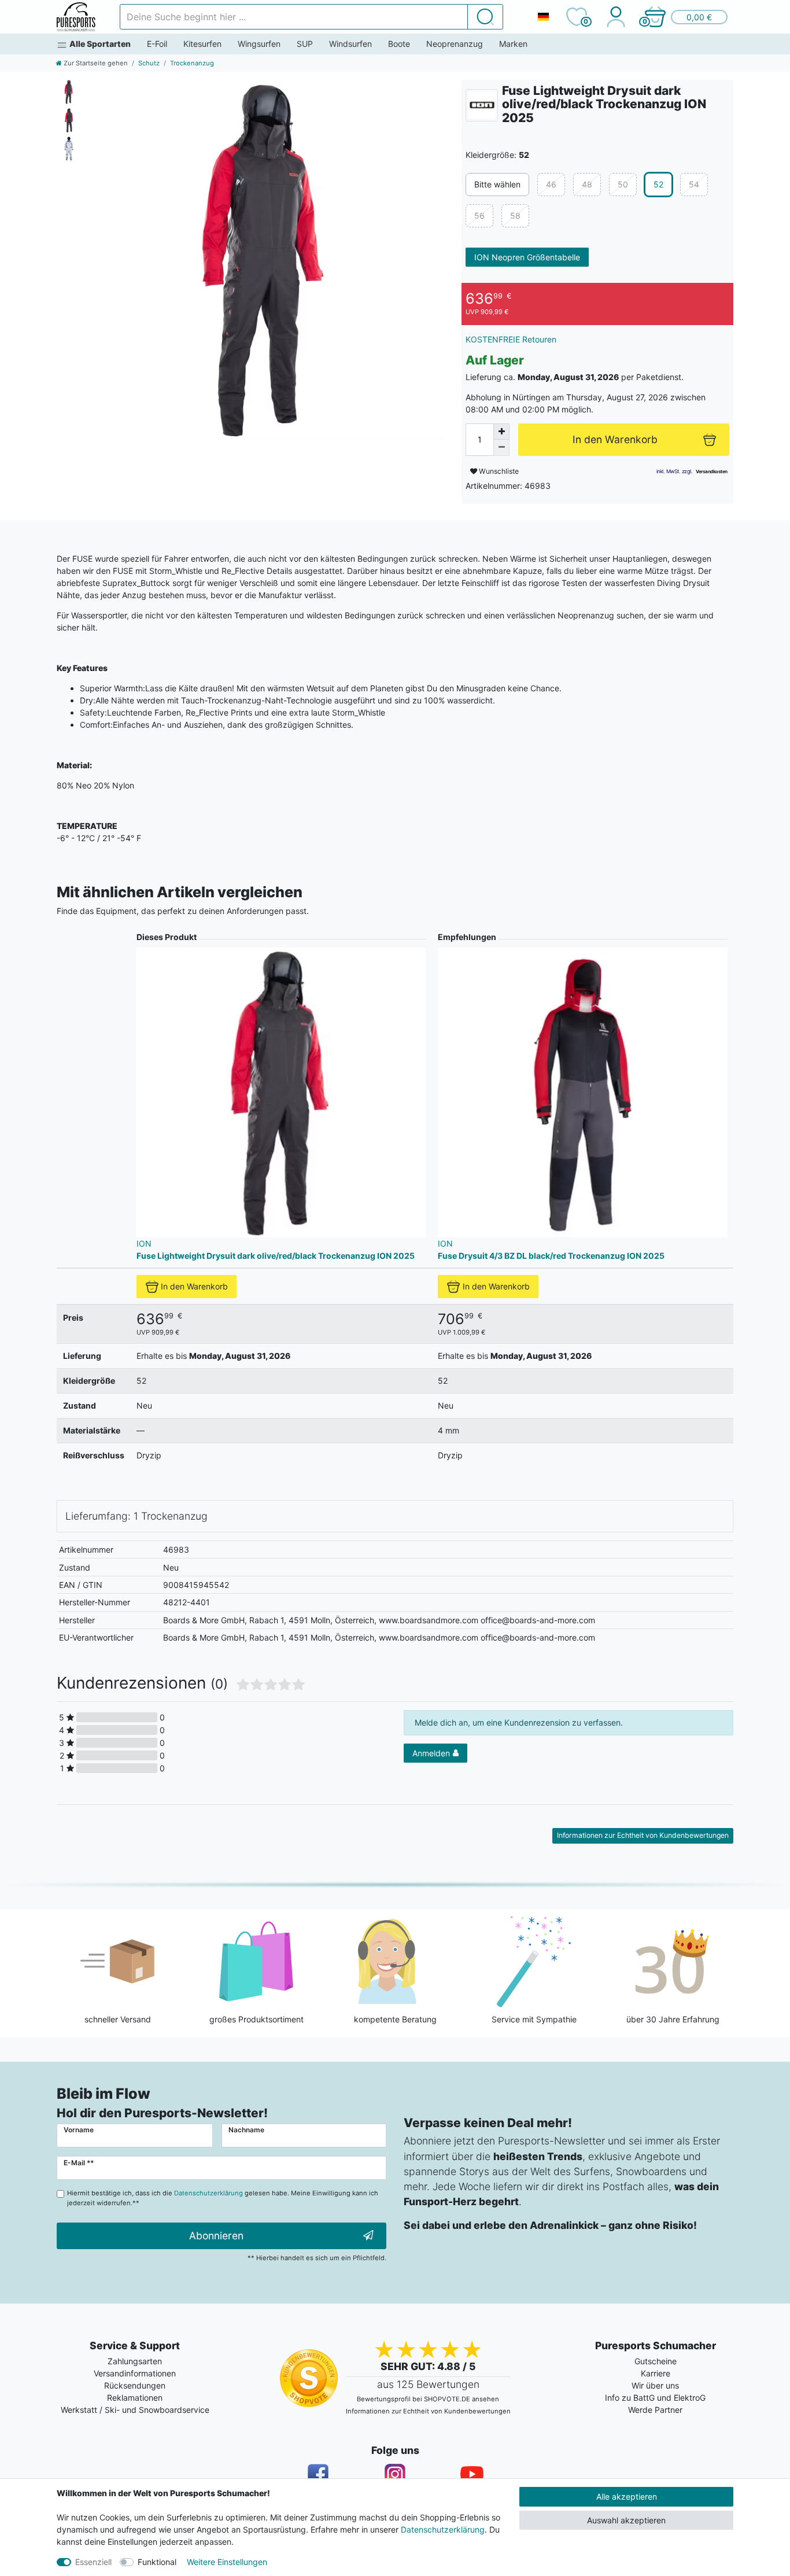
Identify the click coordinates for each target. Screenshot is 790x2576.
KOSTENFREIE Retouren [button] (511, 339)
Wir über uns (655, 2385)
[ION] (482, 105)
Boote (399, 44)
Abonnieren (216, 2236)
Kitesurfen (202, 44)
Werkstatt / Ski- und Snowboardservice (135, 2410)
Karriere (656, 2373)
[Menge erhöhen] (501, 432)
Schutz (149, 63)
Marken (513, 44)
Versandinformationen (135, 2373)
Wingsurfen (259, 44)
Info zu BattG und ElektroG (655, 2398)
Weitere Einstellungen (227, 2562)
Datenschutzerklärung (443, 2529)
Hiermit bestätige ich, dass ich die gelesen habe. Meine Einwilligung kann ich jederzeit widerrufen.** (223, 2198)
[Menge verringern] (501, 448)
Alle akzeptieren (627, 2496)
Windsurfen (350, 44)
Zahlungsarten (135, 2361)
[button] (685, 17)
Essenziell (93, 2562)
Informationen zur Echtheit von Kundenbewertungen (643, 1835)
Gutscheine (656, 2361)
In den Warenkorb (194, 1286)
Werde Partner (655, 2410)
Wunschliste (498, 471)
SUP (305, 44)
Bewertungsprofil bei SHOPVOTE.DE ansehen (428, 2399)
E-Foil (157, 44)
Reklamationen (135, 2398)
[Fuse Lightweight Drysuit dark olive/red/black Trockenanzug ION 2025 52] (265, 259)
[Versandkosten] (712, 471)
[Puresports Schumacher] (76, 17)
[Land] (543, 17)
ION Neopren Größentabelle (527, 257)
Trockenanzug (192, 63)
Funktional (157, 2562)
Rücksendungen (135, 2385)
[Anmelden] (616, 17)
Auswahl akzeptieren (626, 2520)
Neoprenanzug (455, 44)
